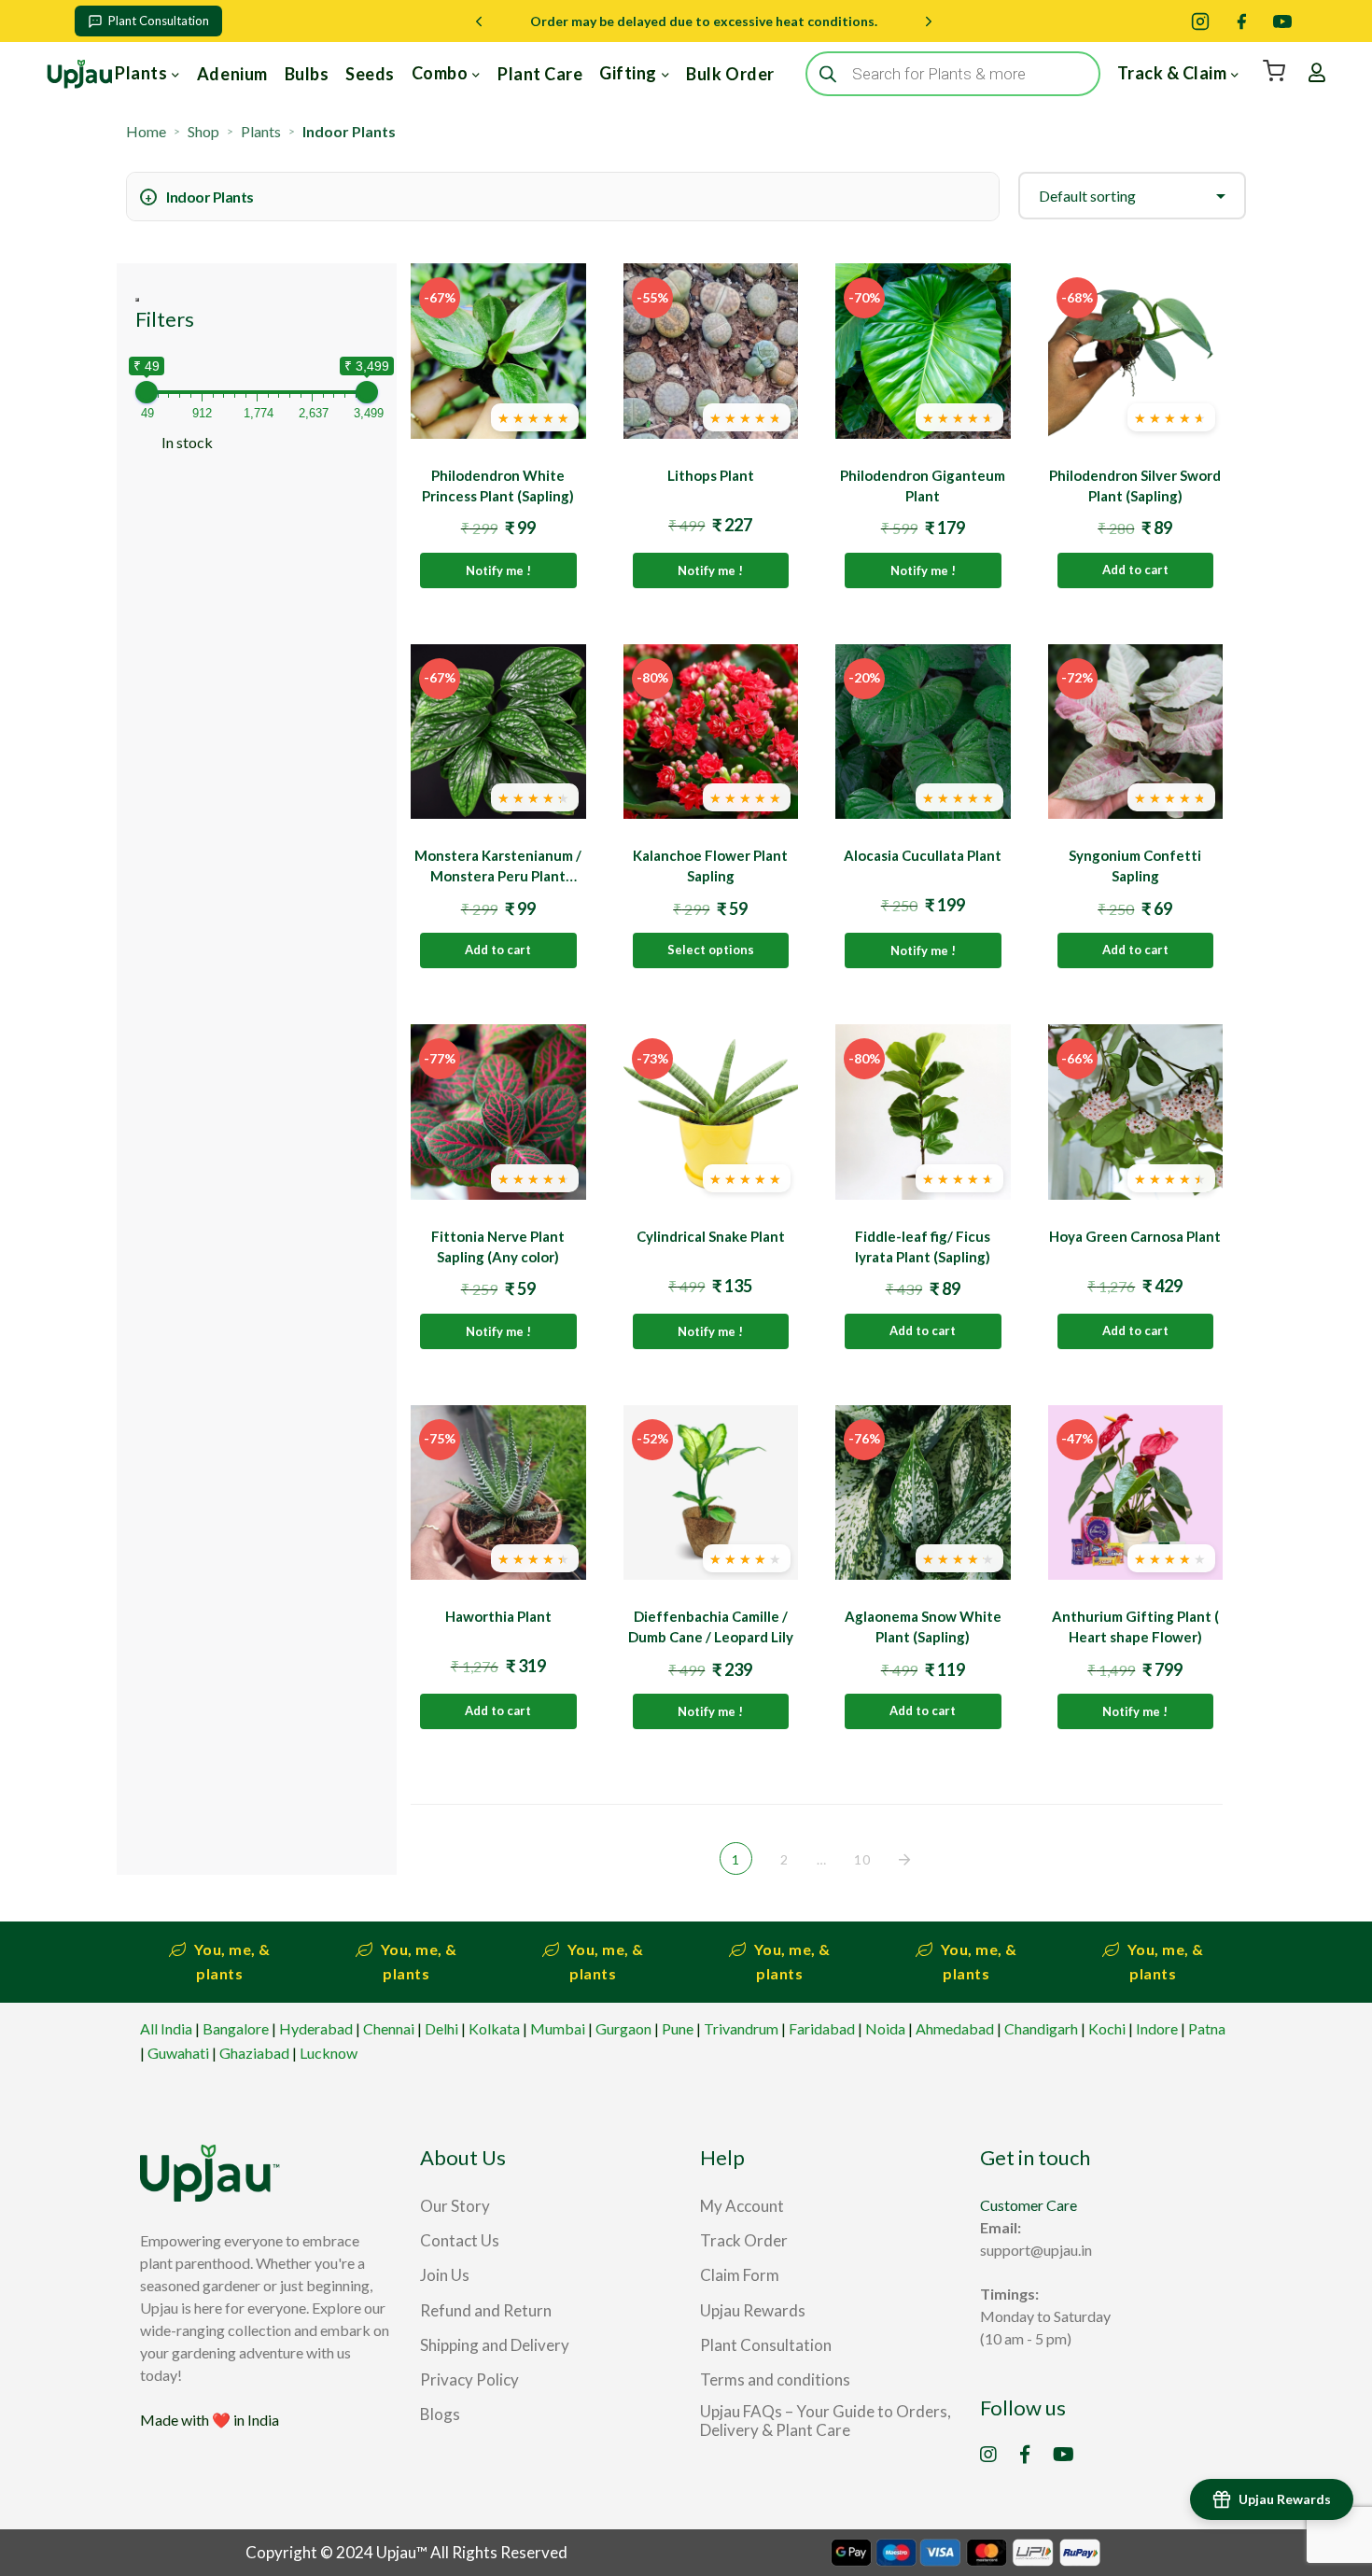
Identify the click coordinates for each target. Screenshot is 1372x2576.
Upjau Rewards (1285, 2499)
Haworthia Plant (498, 1616)
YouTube (1064, 2455)
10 (862, 1859)
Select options (711, 950)
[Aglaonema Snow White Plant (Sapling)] (923, 1493)
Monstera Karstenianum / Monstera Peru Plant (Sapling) (498, 876)
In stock (187, 442)
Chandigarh (1041, 2028)
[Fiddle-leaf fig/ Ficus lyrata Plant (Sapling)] (923, 1112)
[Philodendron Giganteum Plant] (923, 351)
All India (166, 2028)
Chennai (389, 2028)
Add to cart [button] (1135, 570)
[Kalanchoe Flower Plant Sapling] (711, 732)
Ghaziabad (254, 2053)
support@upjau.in (1036, 2250)
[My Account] (1317, 73)
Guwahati (178, 2053)
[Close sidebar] (137, 300)
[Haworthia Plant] (498, 1493)
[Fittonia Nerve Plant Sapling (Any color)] (498, 1112)
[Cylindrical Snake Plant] (711, 1112)
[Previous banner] (479, 21)
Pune (678, 2028)
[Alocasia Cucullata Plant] (923, 732)
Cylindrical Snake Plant (711, 1236)
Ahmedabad (955, 2028)
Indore (1157, 2028)
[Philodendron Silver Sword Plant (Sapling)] (1136, 351)
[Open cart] (1274, 71)
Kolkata (494, 2028)
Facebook (1025, 2455)
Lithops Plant (711, 475)
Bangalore (236, 2028)
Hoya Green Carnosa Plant (1135, 1236)
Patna (1207, 2028)
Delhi (441, 2028)
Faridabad (822, 2028)
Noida (885, 2028)
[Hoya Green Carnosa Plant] (1136, 1112)
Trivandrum (741, 2028)
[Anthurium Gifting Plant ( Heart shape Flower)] (1136, 1493)
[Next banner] (929, 21)
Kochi (1107, 2028)
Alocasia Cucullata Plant (923, 855)
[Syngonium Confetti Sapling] (1136, 732)
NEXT (906, 1860)
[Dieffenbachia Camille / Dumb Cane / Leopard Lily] (711, 1493)
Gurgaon (623, 2028)
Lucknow (329, 2053)
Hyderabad (316, 2028)
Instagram (988, 2455)
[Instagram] (1200, 21)
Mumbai (558, 2028)
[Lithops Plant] (711, 351)
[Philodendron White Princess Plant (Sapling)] (498, 351)
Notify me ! (498, 570)
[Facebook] (1241, 21)
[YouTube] (1282, 21)
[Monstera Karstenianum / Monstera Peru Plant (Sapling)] (498, 732)
